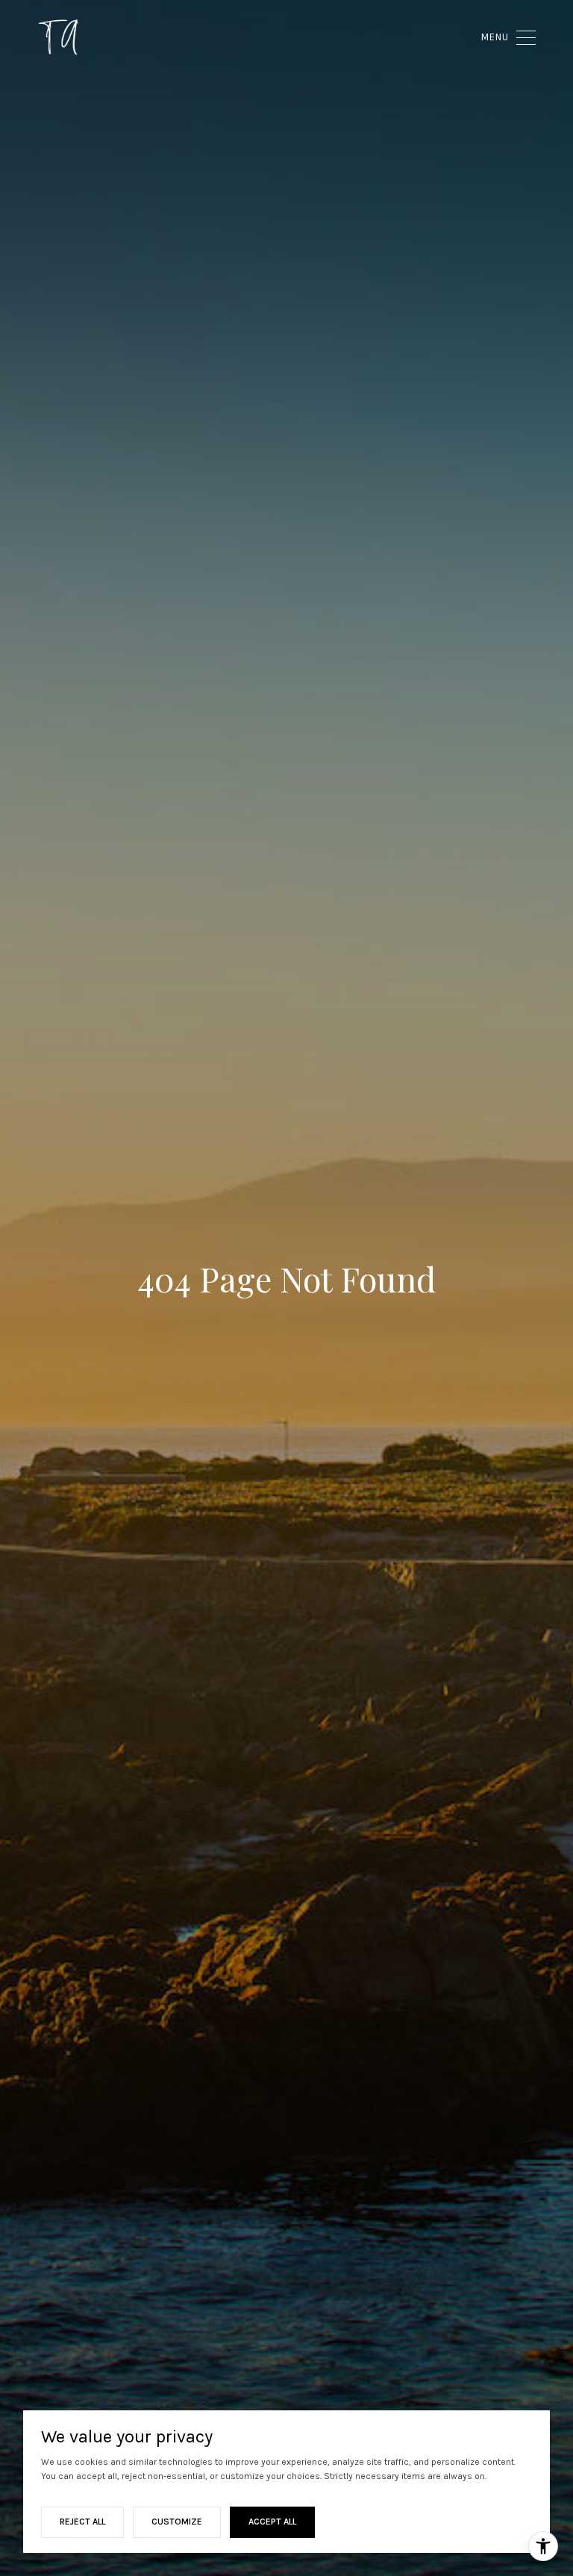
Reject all (82, 2522)
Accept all (272, 2522)
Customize (177, 2522)
